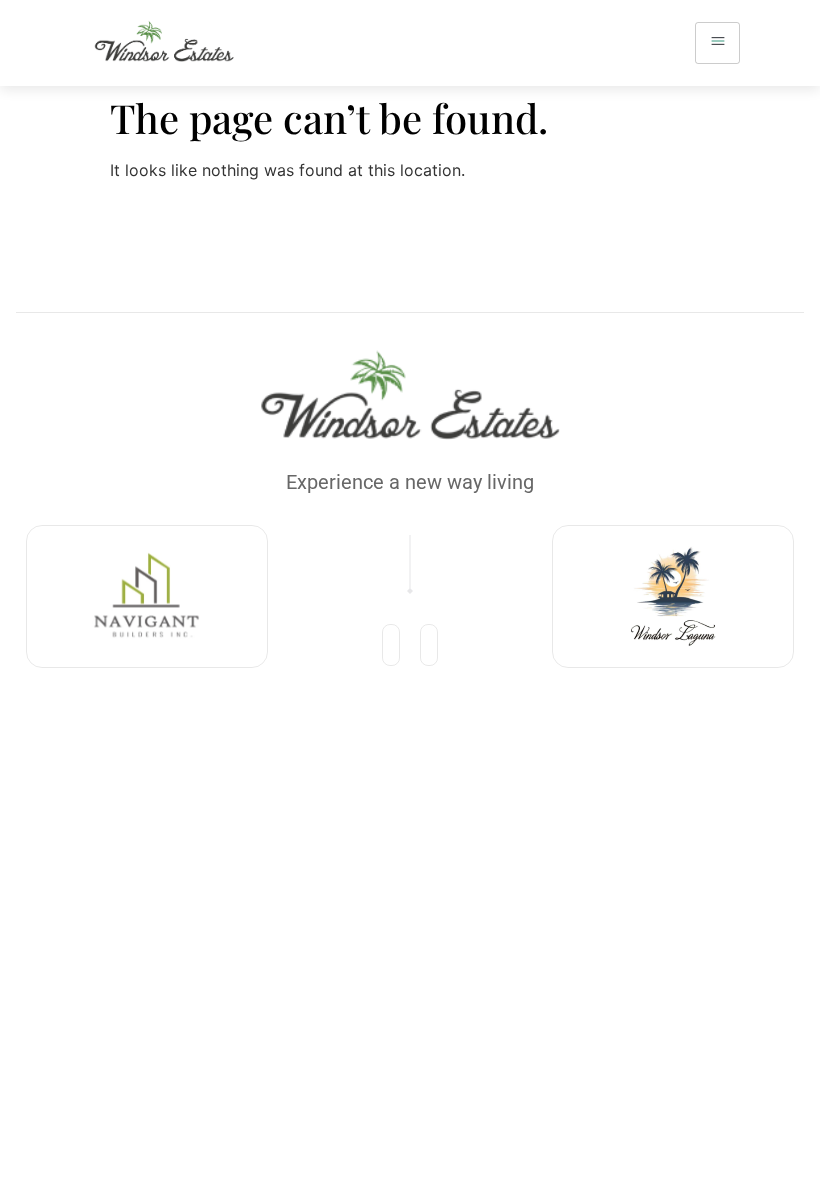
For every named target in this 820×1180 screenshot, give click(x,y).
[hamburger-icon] (717, 43)
